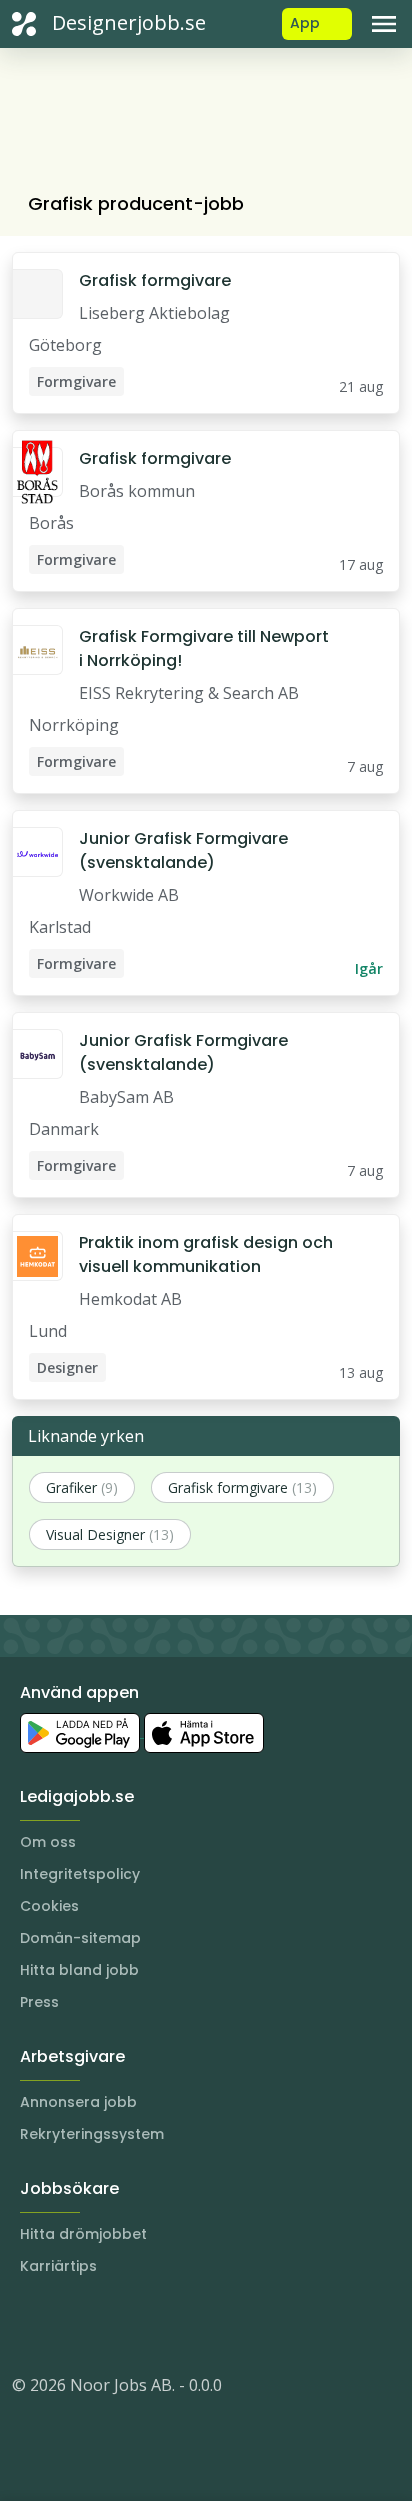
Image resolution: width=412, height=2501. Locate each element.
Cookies (49, 1906)
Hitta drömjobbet (83, 2234)
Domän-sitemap (80, 1938)
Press (39, 2002)
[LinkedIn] (68, 2325)
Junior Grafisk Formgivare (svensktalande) (183, 850)
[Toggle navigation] (384, 24)
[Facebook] (108, 2325)
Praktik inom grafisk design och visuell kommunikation (206, 1254)
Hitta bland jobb (79, 1970)
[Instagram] (28, 2325)
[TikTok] (148, 2325)
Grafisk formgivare (155, 280)
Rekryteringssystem (92, 2134)
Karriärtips (58, 2266)
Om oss (48, 1842)
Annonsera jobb (78, 2102)
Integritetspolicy (80, 1874)
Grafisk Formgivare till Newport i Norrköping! (204, 648)
